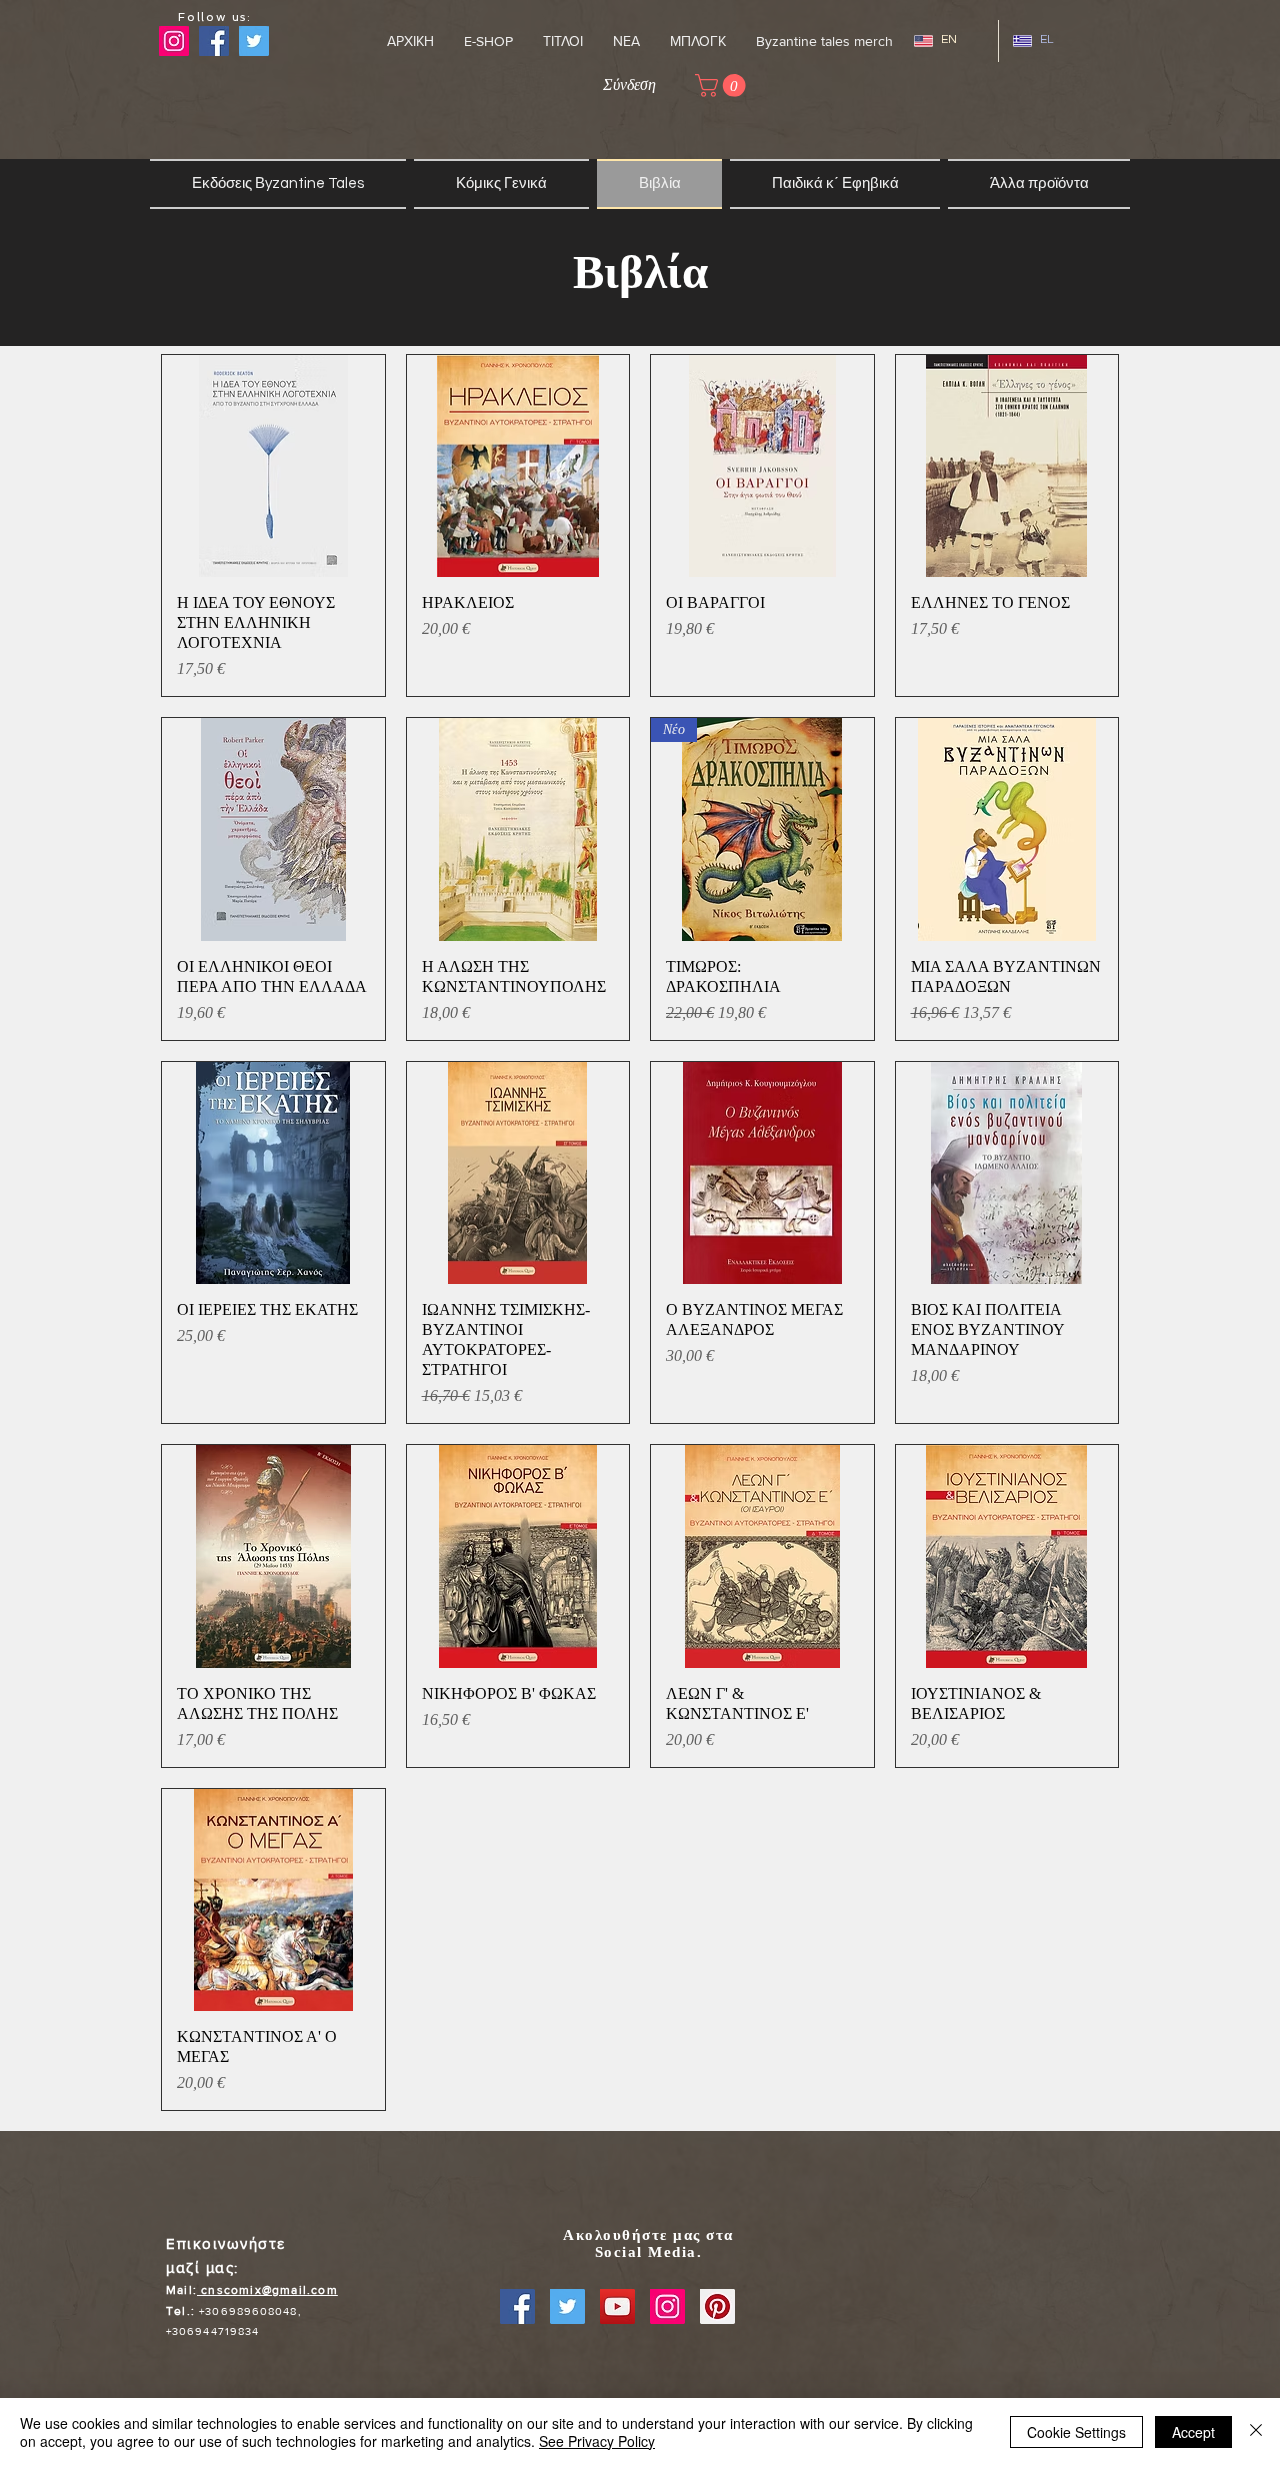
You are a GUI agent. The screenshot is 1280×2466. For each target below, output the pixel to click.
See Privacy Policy (597, 2441)
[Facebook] (517, 2306)
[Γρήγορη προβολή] (273, 466)
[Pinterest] (717, 2306)
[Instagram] (174, 41)
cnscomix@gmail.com (267, 2290)
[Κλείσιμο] (1256, 2432)
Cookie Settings (1076, 2432)
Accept (1193, 2432)
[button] (563, 41)
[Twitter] (567, 2306)
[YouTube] (617, 2306)
